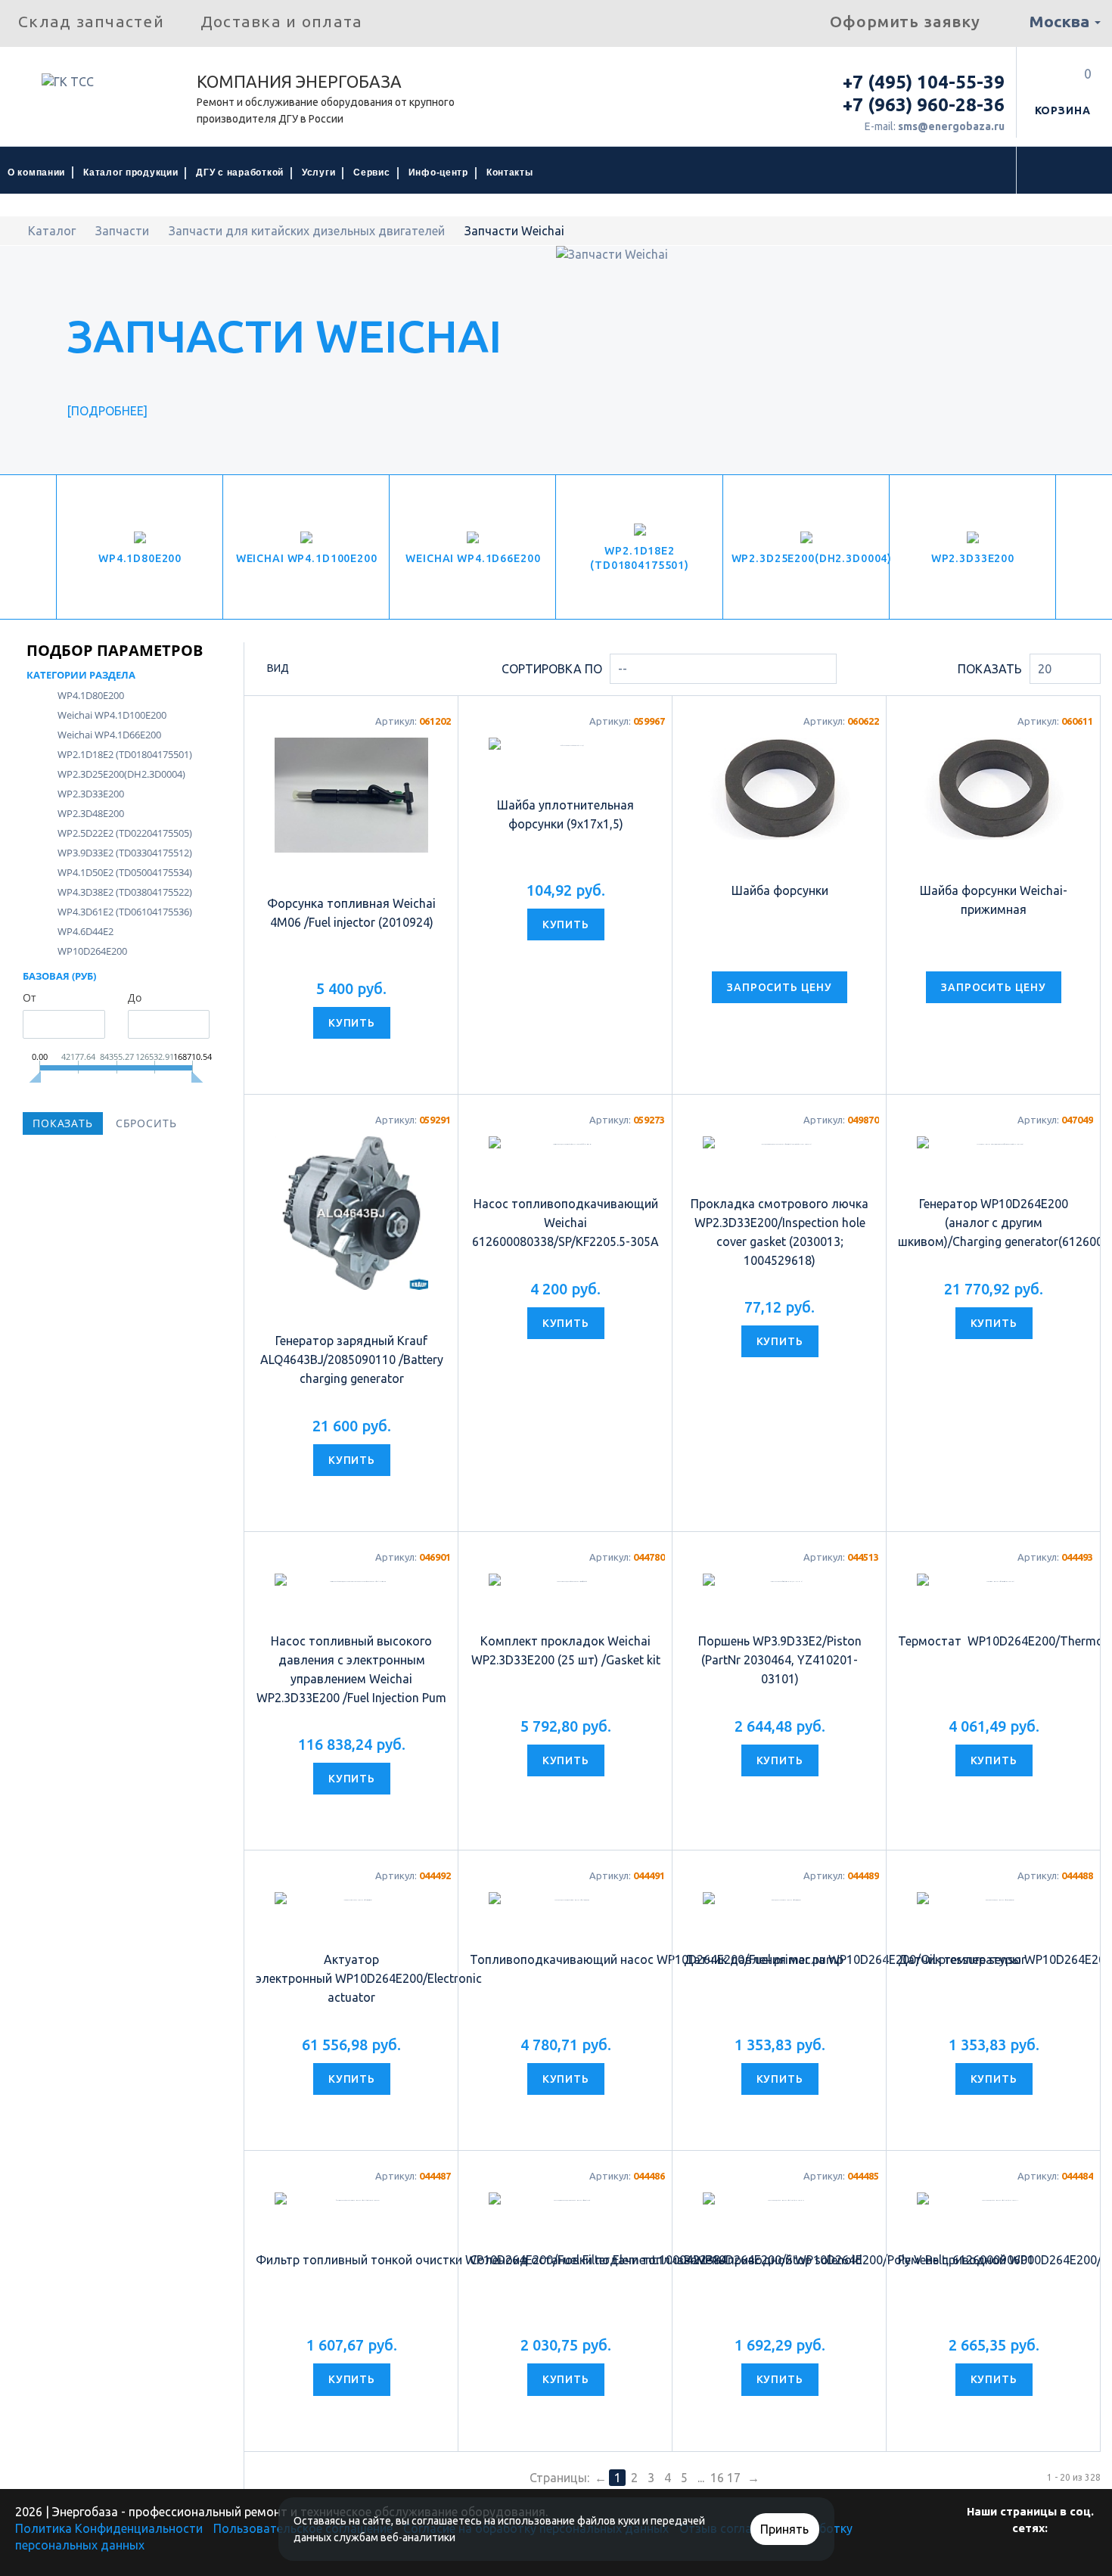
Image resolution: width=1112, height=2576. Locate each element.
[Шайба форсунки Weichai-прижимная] (994, 789)
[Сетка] (308, 670)
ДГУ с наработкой (240, 172)
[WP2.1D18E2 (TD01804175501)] (639, 547)
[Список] (333, 670)
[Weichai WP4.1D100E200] (306, 547)
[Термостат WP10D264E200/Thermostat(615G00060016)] (994, 1588)
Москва (1061, 21)
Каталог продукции (130, 172)
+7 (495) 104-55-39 (924, 82)
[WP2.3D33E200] (973, 547)
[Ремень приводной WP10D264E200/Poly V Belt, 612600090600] (780, 2323)
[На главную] (16, 231)
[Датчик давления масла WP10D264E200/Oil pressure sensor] (780, 1990)
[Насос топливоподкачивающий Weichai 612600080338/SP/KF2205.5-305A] (565, 1178)
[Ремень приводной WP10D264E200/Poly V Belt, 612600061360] (994, 2323)
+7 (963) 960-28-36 (924, 105)
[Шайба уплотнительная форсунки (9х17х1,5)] (565, 754)
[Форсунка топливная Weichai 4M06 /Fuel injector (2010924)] (351, 795)
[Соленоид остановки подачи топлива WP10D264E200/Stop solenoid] (565, 2323)
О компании (36, 172)
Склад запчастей (91, 21)
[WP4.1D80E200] (140, 547)
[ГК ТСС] (98, 87)
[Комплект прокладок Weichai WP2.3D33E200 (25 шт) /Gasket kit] (565, 1599)
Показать (990, 669)
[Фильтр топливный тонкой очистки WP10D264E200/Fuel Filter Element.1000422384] (351, 2323)
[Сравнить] (367, 1061)
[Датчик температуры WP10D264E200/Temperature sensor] (994, 1990)
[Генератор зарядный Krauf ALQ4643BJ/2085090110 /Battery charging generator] (351, 1213)
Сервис (371, 172)
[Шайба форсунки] (780, 789)
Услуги (318, 172)
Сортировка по (552, 669)
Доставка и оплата (281, 21)
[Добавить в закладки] (336, 1061)
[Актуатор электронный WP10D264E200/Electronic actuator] (351, 2000)
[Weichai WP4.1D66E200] (473, 547)
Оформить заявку (905, 21)
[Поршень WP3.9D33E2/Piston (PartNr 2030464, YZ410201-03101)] (780, 1599)
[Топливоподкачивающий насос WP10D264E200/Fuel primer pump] (565, 1990)
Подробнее (107, 411)
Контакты (510, 172)
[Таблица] (359, 670)
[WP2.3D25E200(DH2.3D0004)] (806, 547)
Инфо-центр (438, 172)
